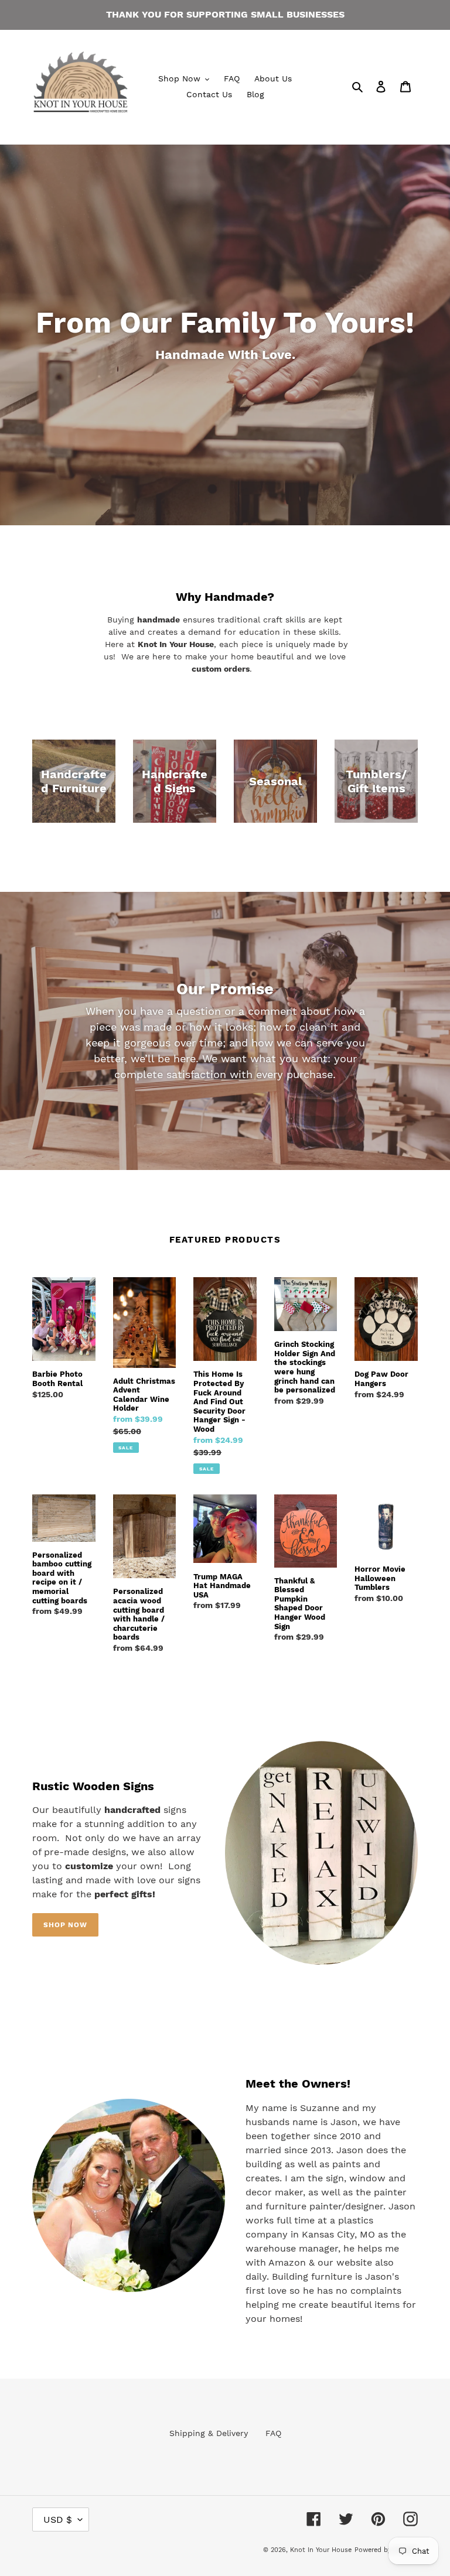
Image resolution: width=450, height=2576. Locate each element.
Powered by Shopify (386, 2550)
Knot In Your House (321, 2550)
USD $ (58, 2519)
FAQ (273, 2433)
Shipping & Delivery (209, 2433)
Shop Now (65, 1925)
